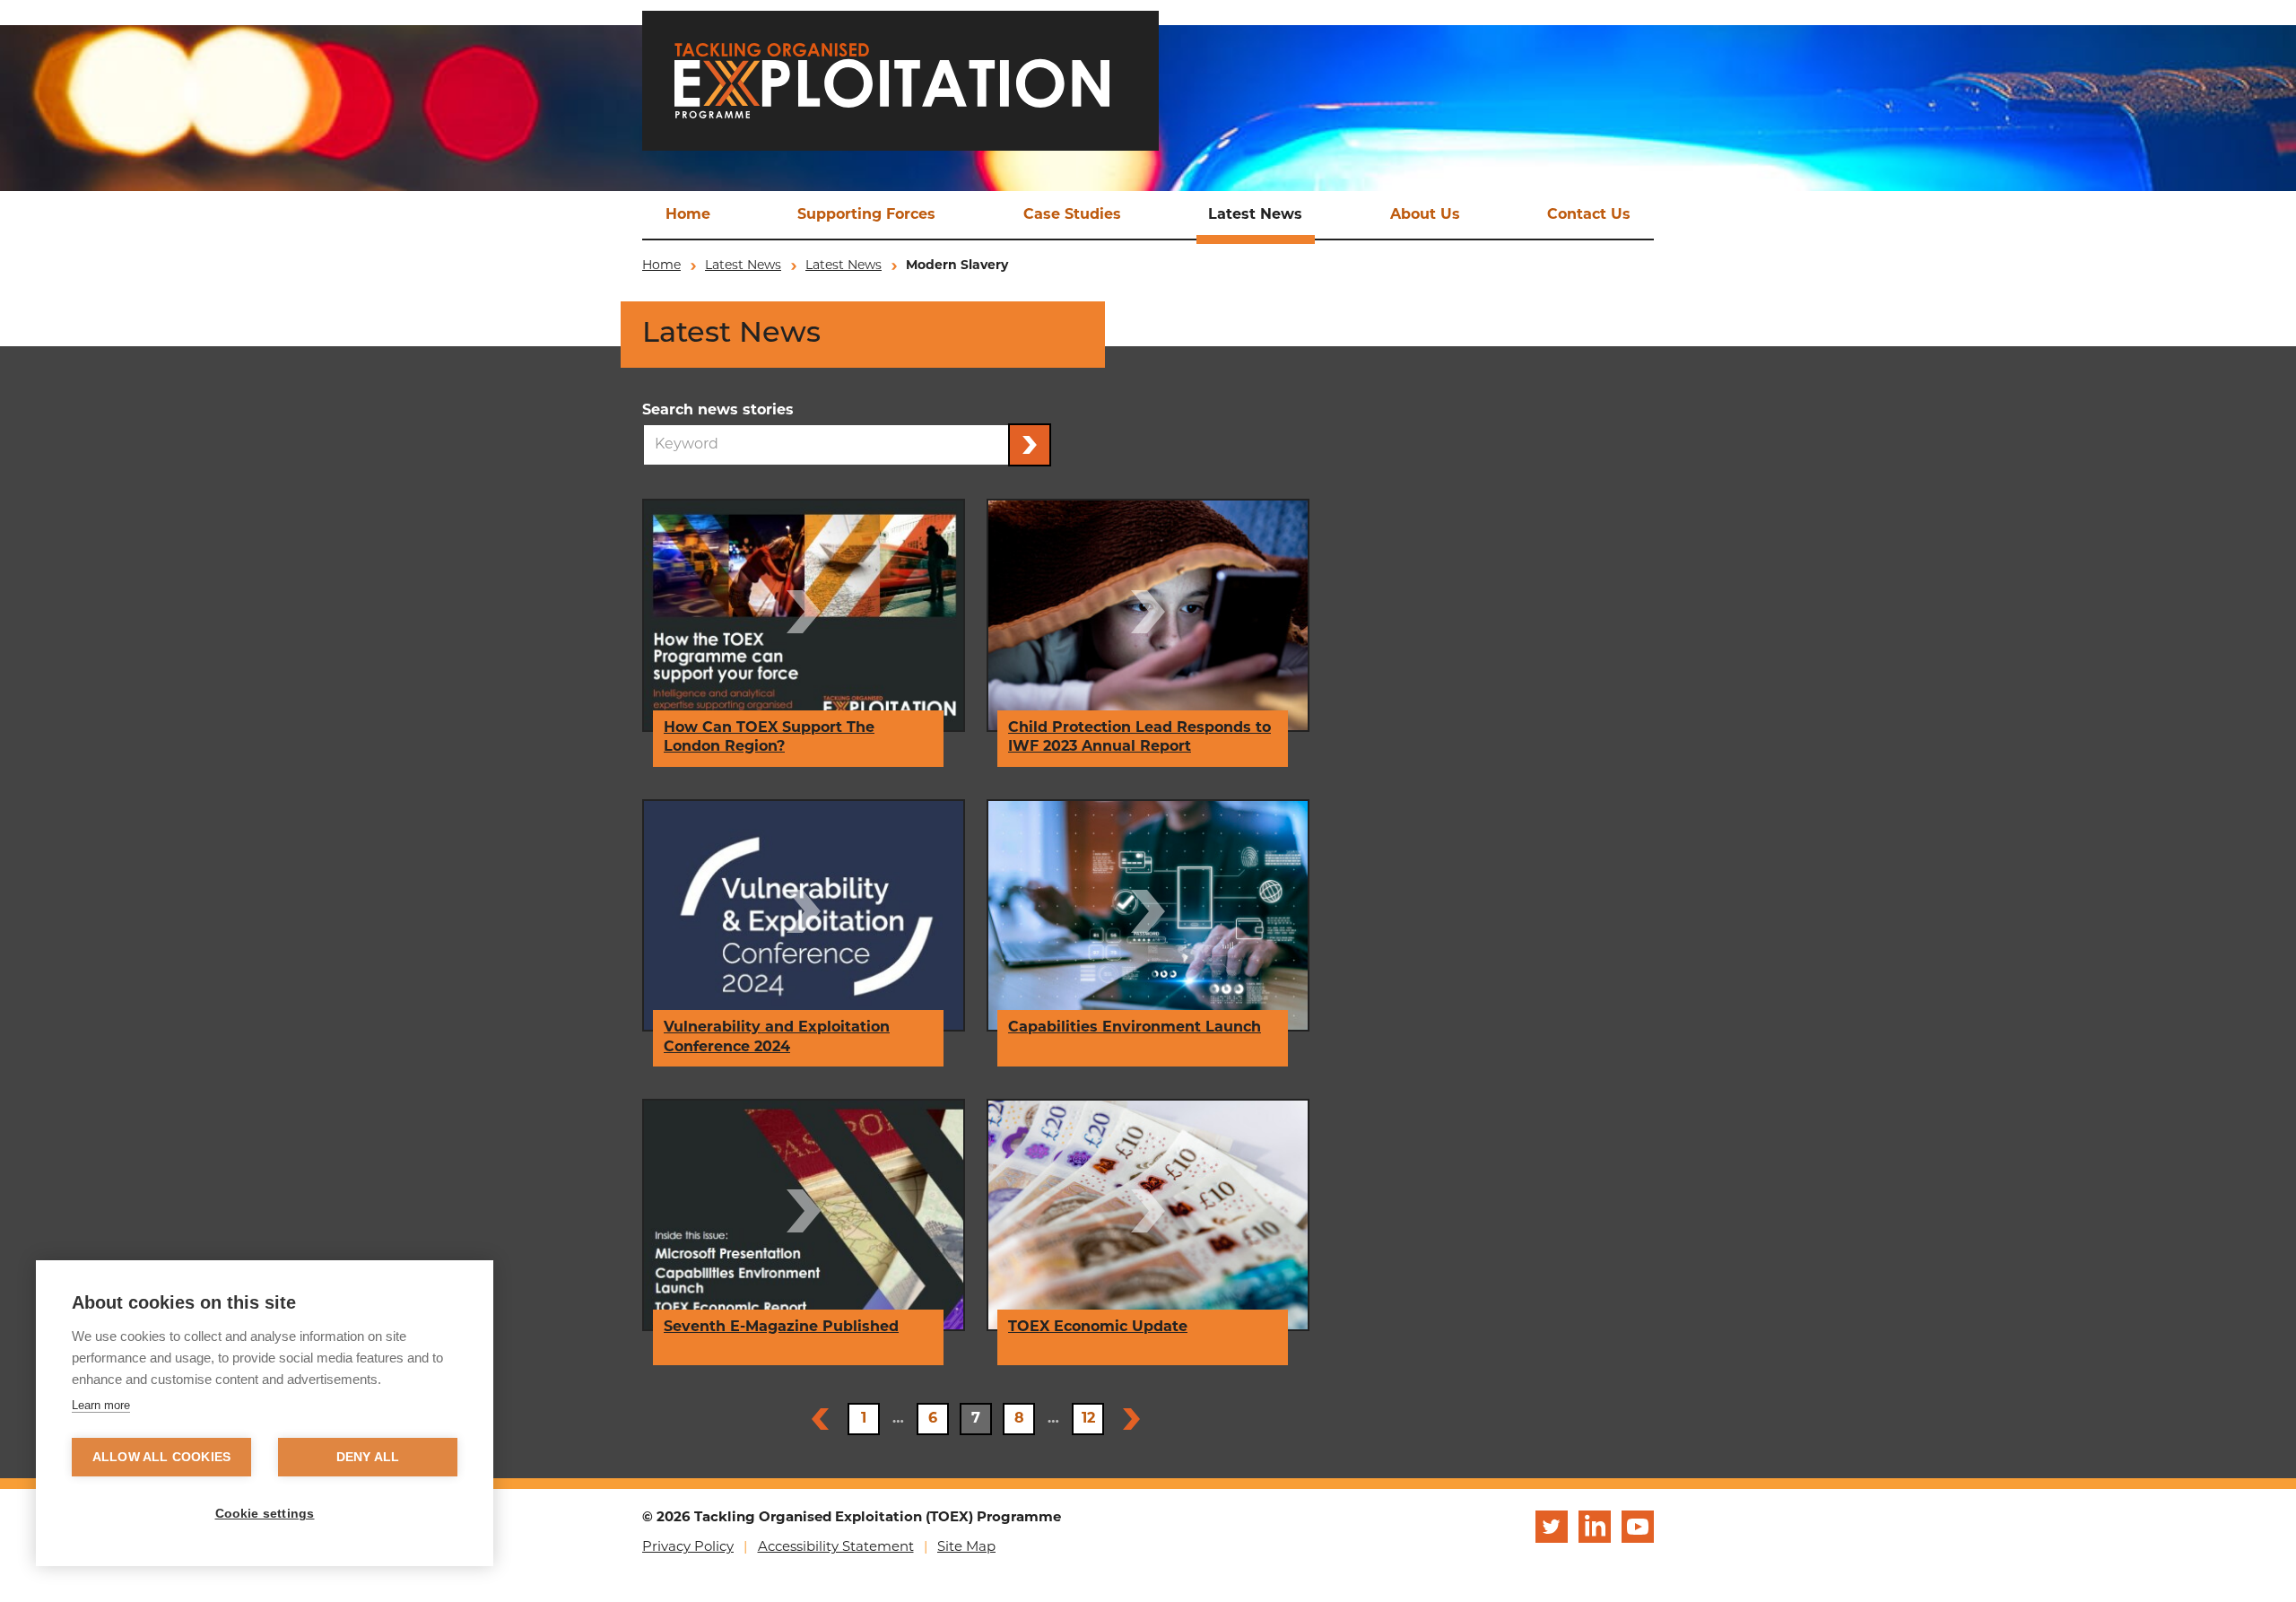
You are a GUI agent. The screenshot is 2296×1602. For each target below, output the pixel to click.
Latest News (1255, 215)
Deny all (368, 1457)
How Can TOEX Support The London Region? (769, 738)
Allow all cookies (161, 1457)
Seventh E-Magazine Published (781, 1328)
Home (688, 215)
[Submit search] (1030, 445)
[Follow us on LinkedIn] (1595, 1527)
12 (1088, 1419)
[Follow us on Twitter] (1552, 1527)
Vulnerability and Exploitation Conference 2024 (777, 1038)
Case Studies (1072, 215)
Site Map (966, 1548)
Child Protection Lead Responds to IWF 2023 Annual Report (1139, 738)
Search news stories (718, 411)
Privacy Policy (688, 1548)
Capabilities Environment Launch (1135, 1028)
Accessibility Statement (836, 1548)
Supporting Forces (866, 215)
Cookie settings (265, 1514)
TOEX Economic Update (1098, 1328)
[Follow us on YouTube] (1638, 1527)
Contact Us (1589, 215)
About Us (1425, 215)
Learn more (101, 1405)
